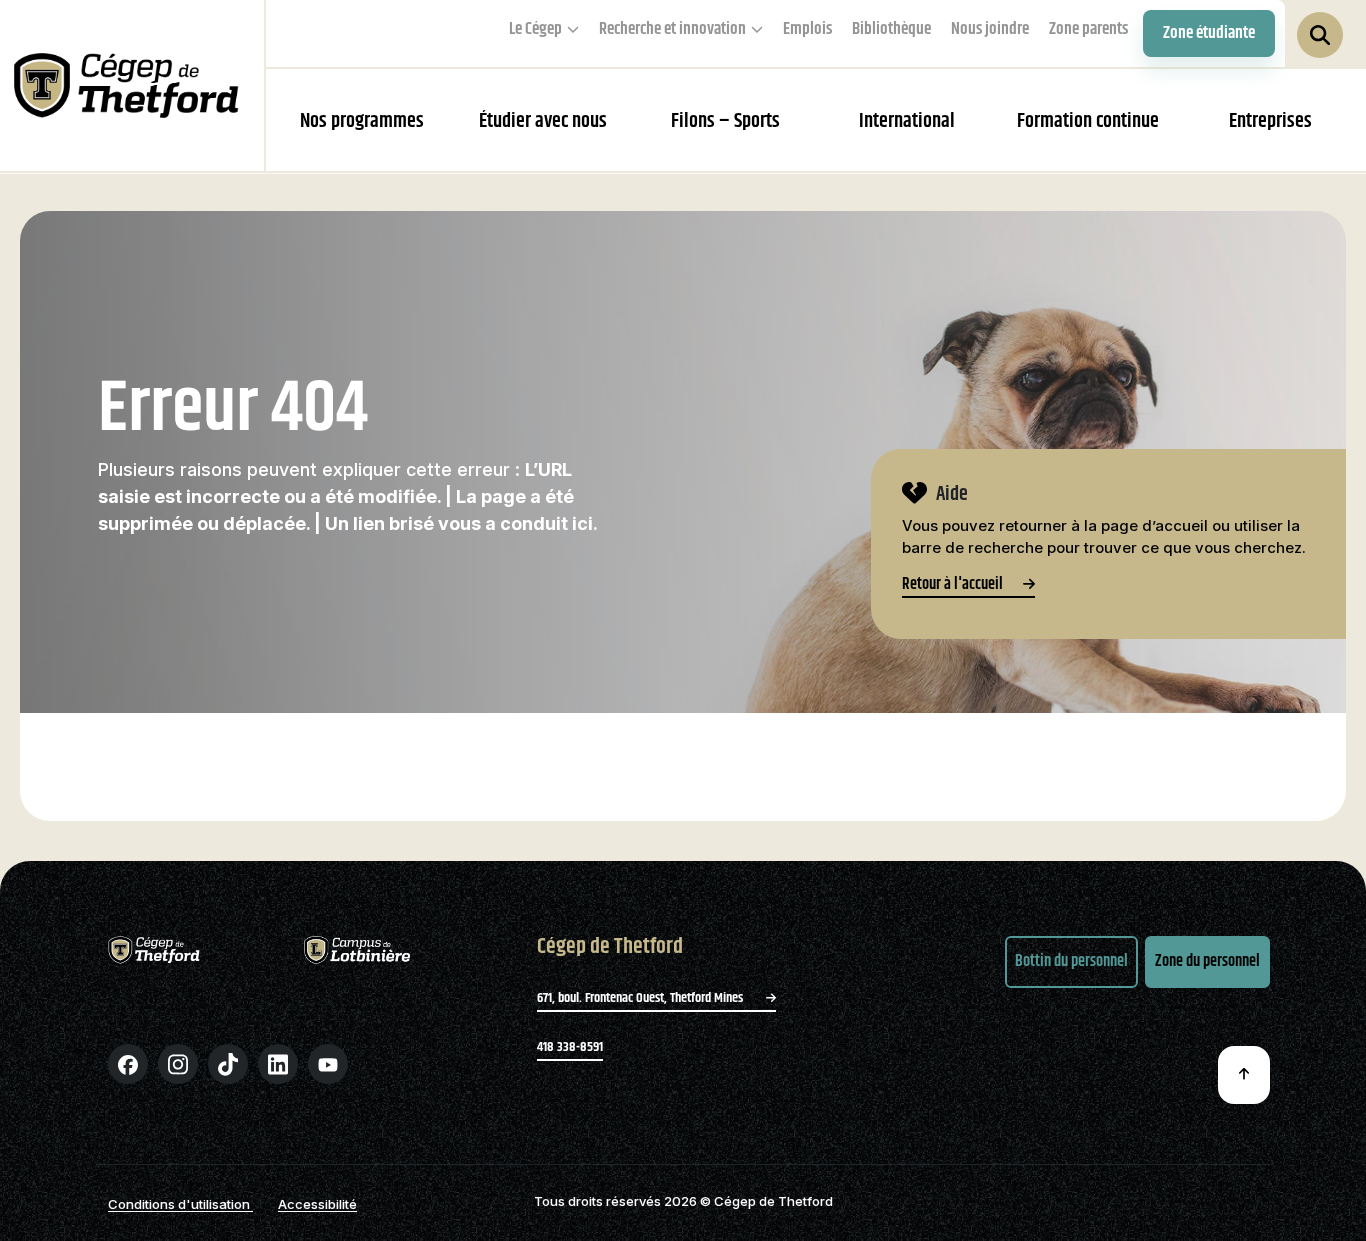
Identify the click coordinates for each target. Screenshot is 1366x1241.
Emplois (807, 29)
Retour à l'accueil (952, 587)
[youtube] (328, 1064)
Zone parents (1088, 29)
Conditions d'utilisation (180, 1204)
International (907, 121)
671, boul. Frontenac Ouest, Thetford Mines (641, 998)
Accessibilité (317, 1204)
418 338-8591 (570, 1047)
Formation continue (1088, 121)
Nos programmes (362, 121)
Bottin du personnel (1071, 961)
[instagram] (178, 1064)
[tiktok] (228, 1064)
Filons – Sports (725, 121)
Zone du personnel (1207, 961)
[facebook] (128, 1064)
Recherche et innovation (672, 29)
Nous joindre (990, 29)
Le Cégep (535, 29)
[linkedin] (278, 1064)
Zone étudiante (1209, 33)
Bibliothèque (891, 29)
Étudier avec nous (543, 121)
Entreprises (1270, 121)
